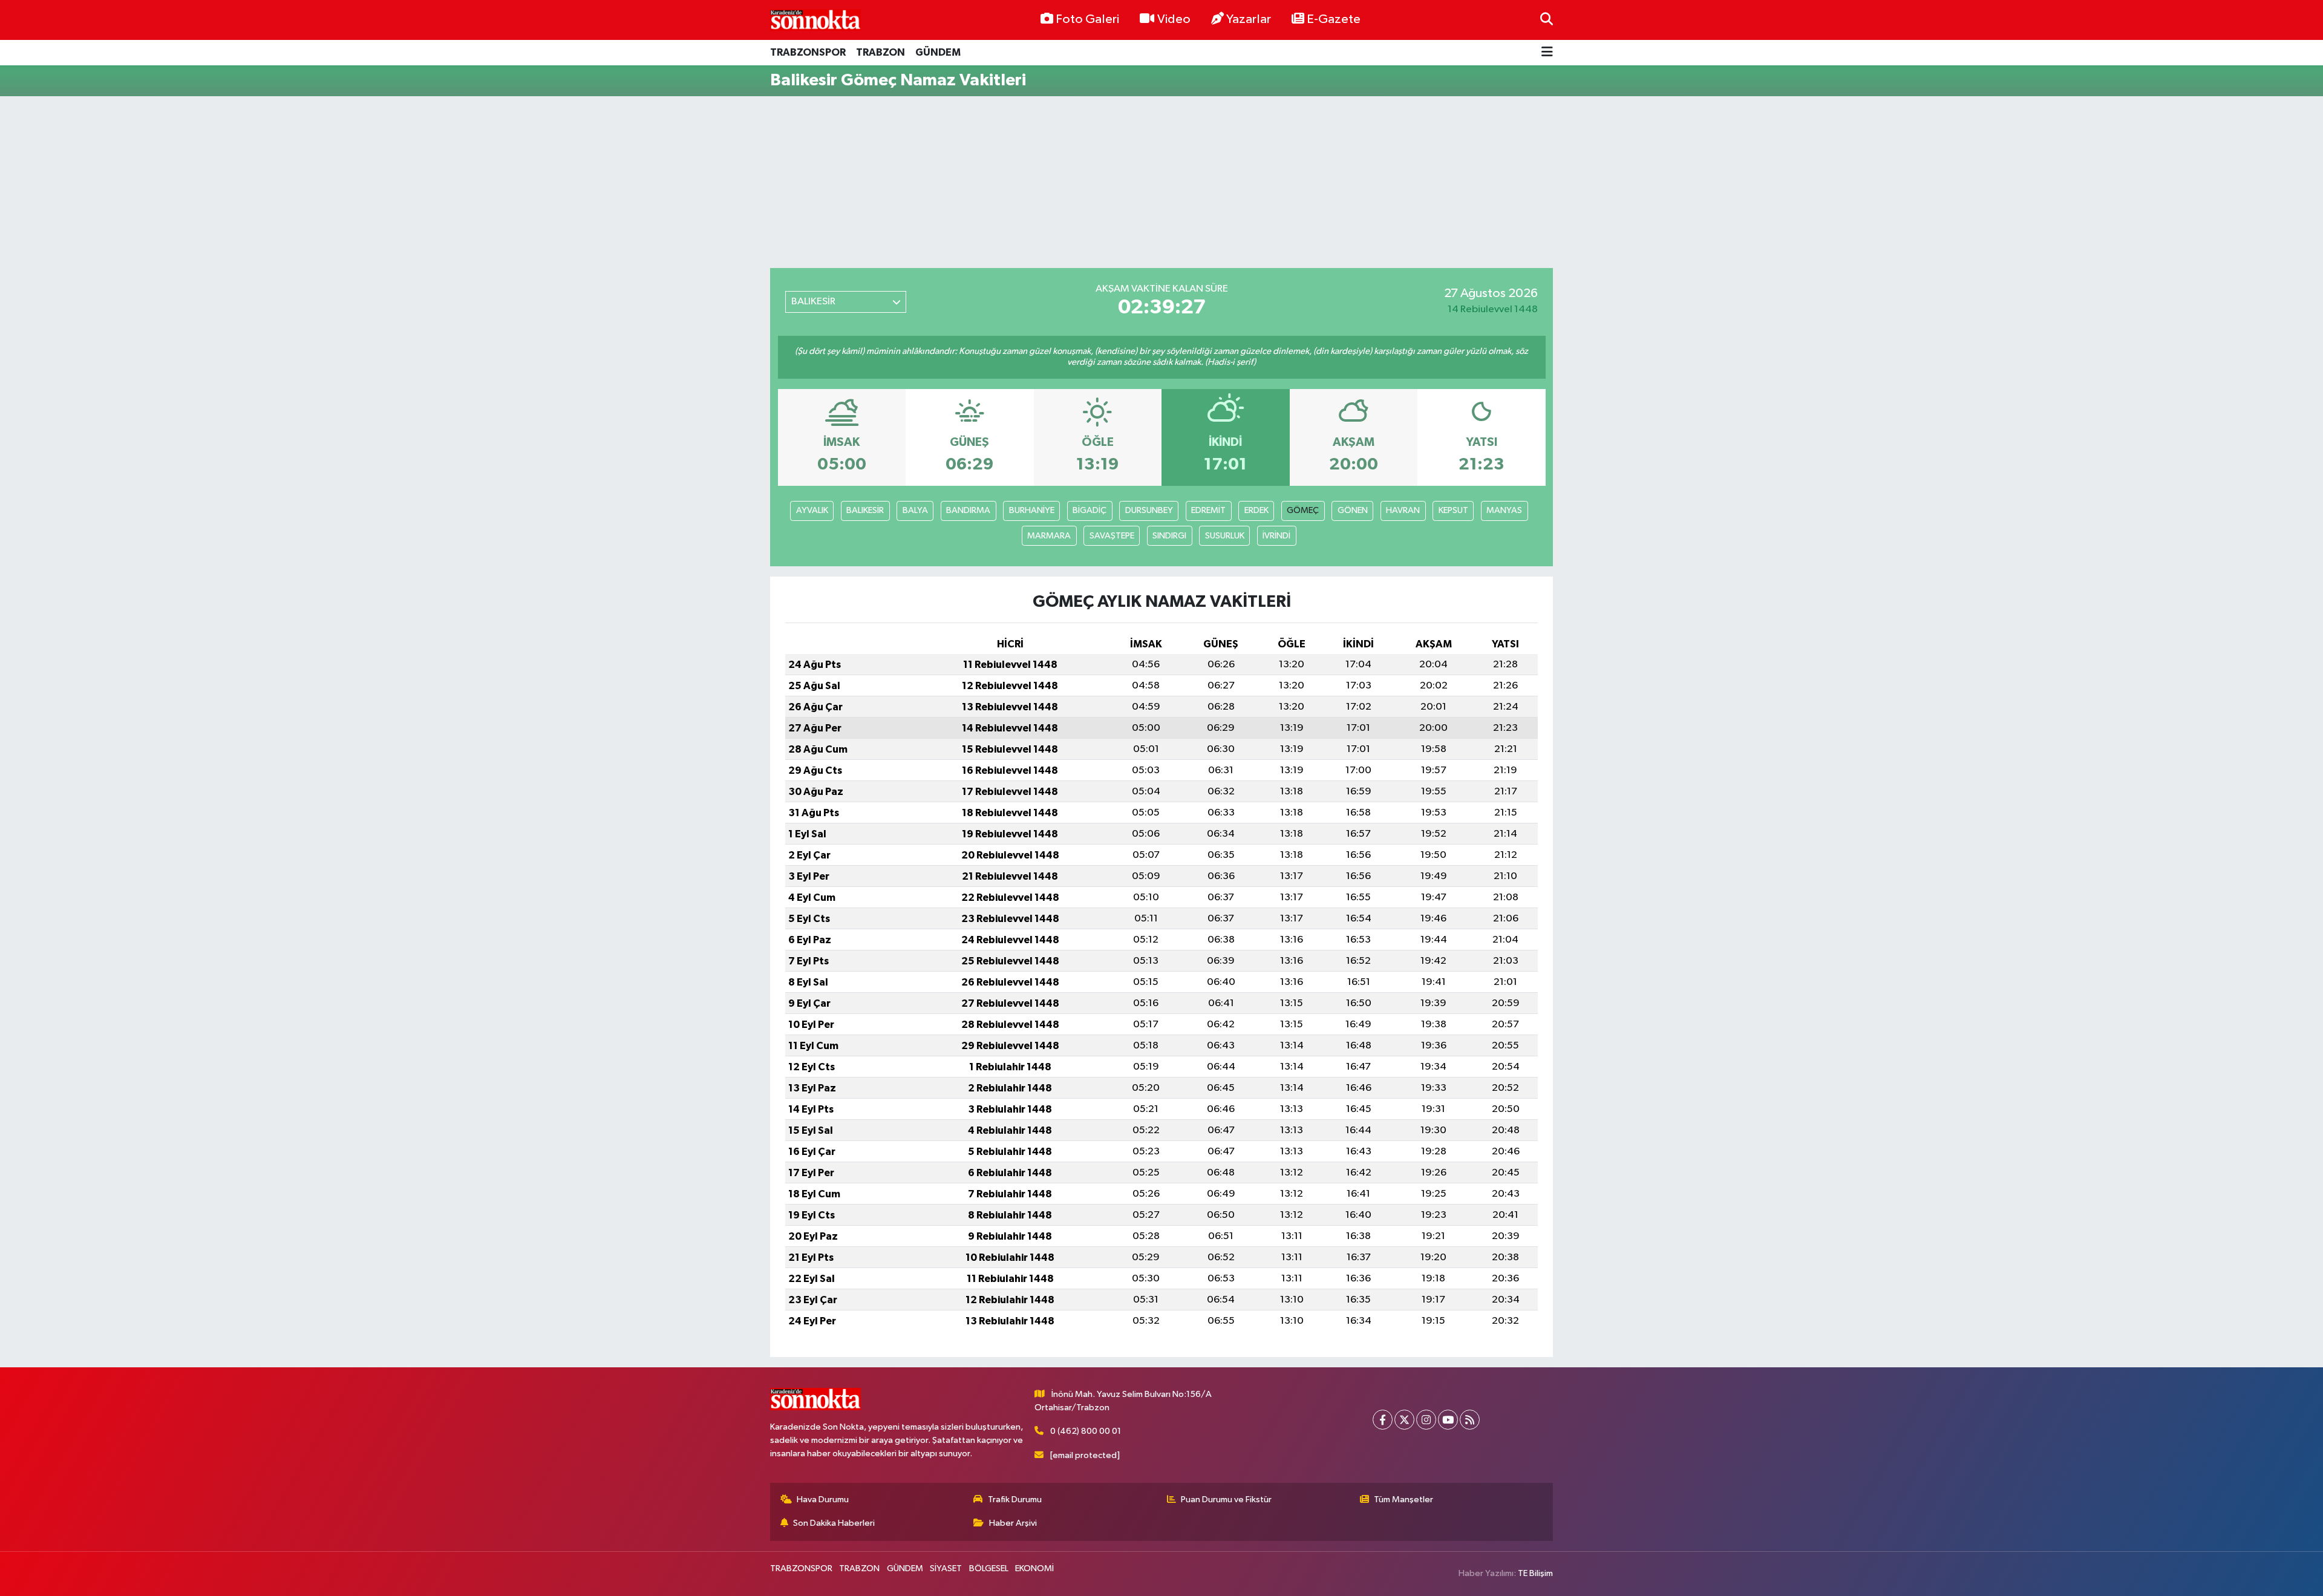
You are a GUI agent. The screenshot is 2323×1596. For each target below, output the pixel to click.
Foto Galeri (1087, 19)
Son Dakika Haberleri (834, 1523)
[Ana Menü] (1547, 53)
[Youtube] (1448, 1420)
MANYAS (1504, 510)
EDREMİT (1208, 510)
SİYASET (946, 1568)
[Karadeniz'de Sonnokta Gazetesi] (815, 20)
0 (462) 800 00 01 (1086, 1431)
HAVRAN (1403, 510)
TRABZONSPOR (808, 52)
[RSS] (1470, 1420)
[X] (1404, 1420)
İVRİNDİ (1276, 536)
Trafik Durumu (1015, 1500)
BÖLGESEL (989, 1568)
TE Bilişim (1535, 1573)
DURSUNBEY (1149, 510)
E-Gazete (1334, 19)
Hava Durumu (823, 1500)
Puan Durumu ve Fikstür (1226, 1500)
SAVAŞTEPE (1112, 536)
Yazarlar (1249, 19)
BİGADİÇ (1090, 510)
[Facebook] (1383, 1420)
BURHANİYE (1032, 510)
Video (1174, 19)
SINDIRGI (1169, 536)
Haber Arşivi (1013, 1523)
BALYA (915, 510)
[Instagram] (1426, 1420)
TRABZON (881, 52)
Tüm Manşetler (1403, 1500)
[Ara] (1547, 20)
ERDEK (1256, 510)
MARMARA (1049, 536)
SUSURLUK (1225, 536)
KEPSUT (1453, 510)
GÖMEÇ (1303, 510)
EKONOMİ (1034, 1568)
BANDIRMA (968, 510)
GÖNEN (1353, 510)
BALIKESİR (865, 510)
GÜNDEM (938, 52)
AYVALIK (812, 510)
